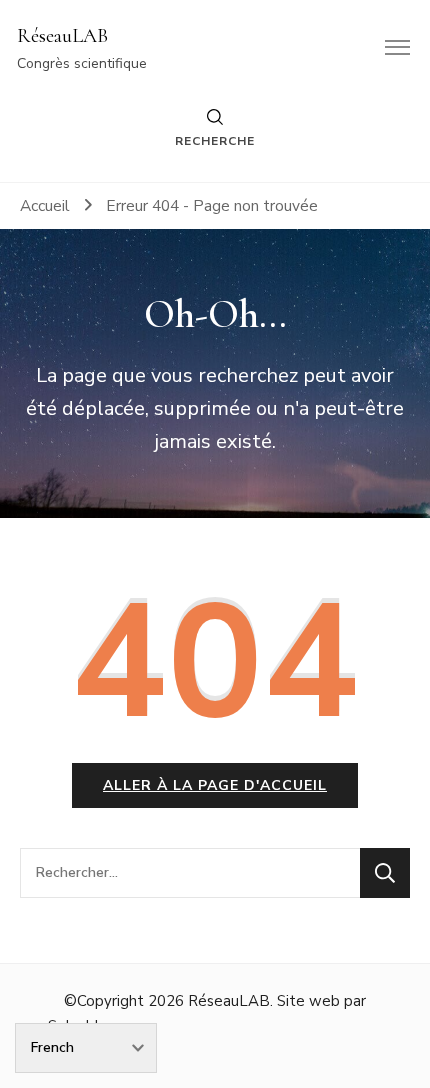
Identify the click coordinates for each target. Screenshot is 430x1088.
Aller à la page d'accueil (215, 785)
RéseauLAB (62, 36)
